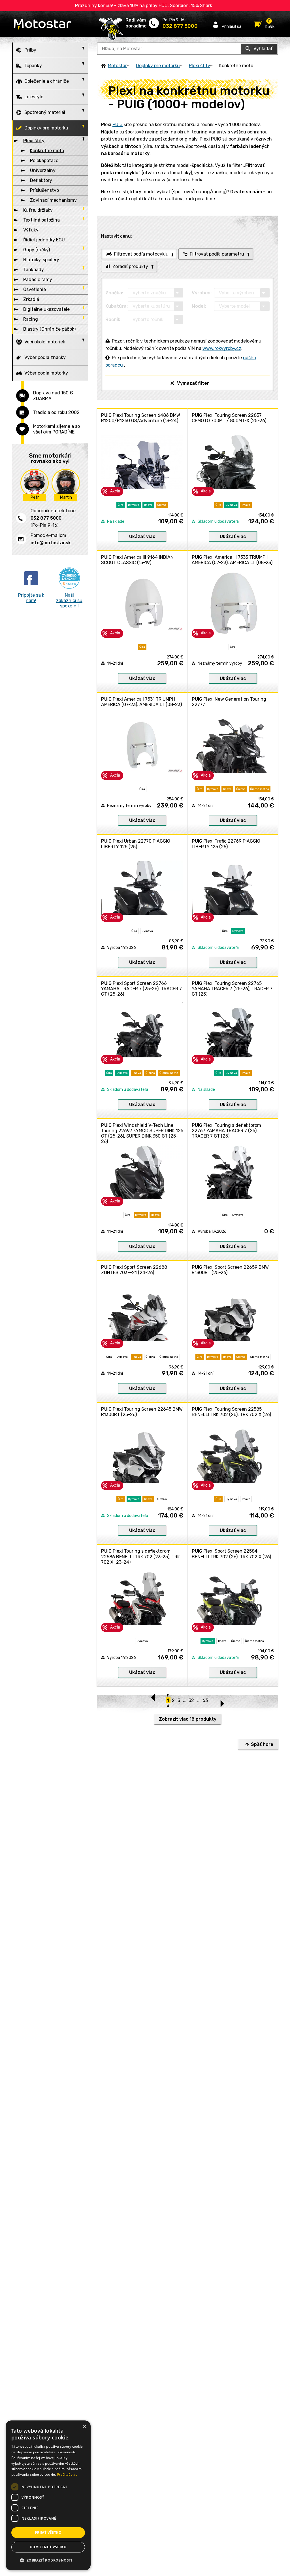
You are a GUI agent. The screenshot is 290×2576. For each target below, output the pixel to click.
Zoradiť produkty (130, 266)
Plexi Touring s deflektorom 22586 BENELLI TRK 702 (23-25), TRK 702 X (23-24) (140, 1556)
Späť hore (262, 1744)
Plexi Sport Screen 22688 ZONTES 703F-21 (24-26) (134, 1270)
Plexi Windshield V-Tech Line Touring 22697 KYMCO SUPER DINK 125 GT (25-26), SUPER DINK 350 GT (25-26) (142, 1133)
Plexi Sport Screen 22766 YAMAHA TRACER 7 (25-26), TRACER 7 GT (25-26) (141, 989)
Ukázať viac (142, 536)
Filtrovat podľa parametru (217, 254)
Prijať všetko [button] (48, 2533)
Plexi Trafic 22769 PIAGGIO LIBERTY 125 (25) (226, 844)
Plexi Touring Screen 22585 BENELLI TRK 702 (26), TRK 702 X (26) (231, 1412)
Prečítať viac (67, 2474)
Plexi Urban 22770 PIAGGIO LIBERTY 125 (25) (136, 844)
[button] (48, 2560)
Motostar (117, 66)
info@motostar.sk (51, 543)
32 (191, 1700)
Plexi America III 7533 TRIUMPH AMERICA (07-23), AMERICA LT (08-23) (232, 560)
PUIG (118, 125)
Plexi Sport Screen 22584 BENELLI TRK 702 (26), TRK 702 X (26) (231, 1554)
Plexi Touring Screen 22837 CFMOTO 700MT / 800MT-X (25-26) (229, 418)
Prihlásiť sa (232, 26)
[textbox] (187, 49)
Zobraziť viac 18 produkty (188, 1719)
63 (205, 1700)
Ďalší (222, 1701)
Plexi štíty (200, 66)
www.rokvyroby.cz (222, 348)
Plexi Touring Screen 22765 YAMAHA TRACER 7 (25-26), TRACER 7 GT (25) (232, 989)
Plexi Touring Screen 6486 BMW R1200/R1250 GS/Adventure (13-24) (141, 418)
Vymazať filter (193, 383)
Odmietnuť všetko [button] (48, 2547)
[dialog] (48, 2495)
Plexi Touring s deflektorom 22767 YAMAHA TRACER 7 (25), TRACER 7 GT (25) (226, 1131)
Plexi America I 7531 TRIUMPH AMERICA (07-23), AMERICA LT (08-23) (141, 702)
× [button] (84, 2427)
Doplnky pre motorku (158, 66)
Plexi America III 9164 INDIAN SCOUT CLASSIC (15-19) (137, 560)
